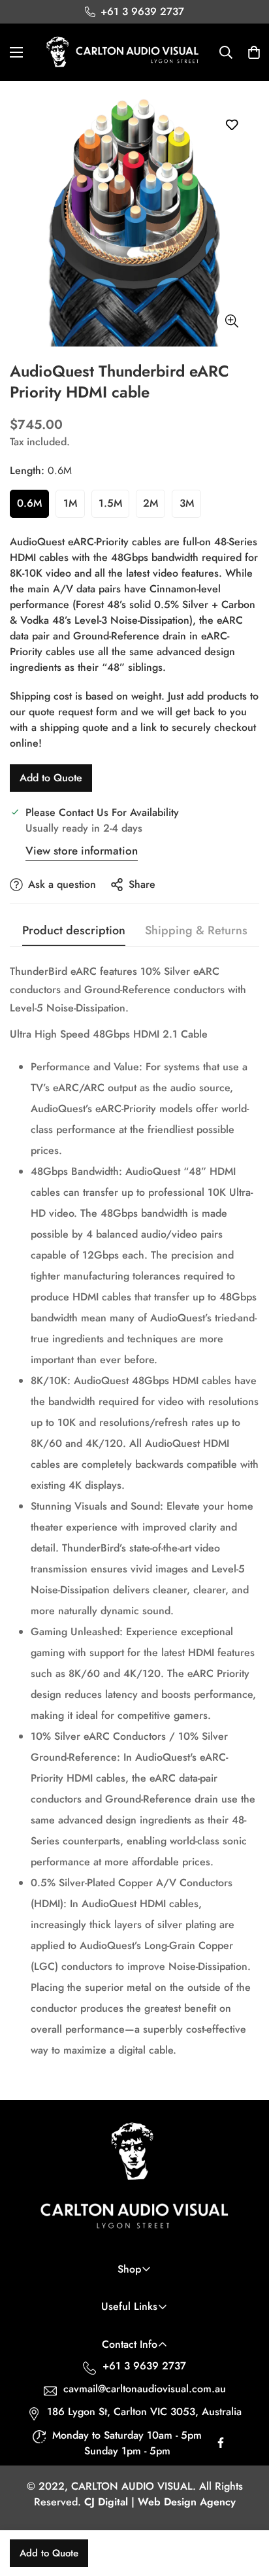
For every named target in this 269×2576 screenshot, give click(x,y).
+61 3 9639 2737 (144, 2366)
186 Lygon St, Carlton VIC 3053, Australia (144, 2412)
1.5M (110, 503)
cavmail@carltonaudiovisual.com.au (145, 2389)
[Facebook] (221, 2446)
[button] (254, 52)
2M (150, 503)
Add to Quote (51, 778)
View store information (82, 851)
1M (70, 503)
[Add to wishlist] (231, 125)
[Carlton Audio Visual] (123, 52)
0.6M (29, 503)
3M (187, 503)
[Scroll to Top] (245, 2507)
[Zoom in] (231, 321)
